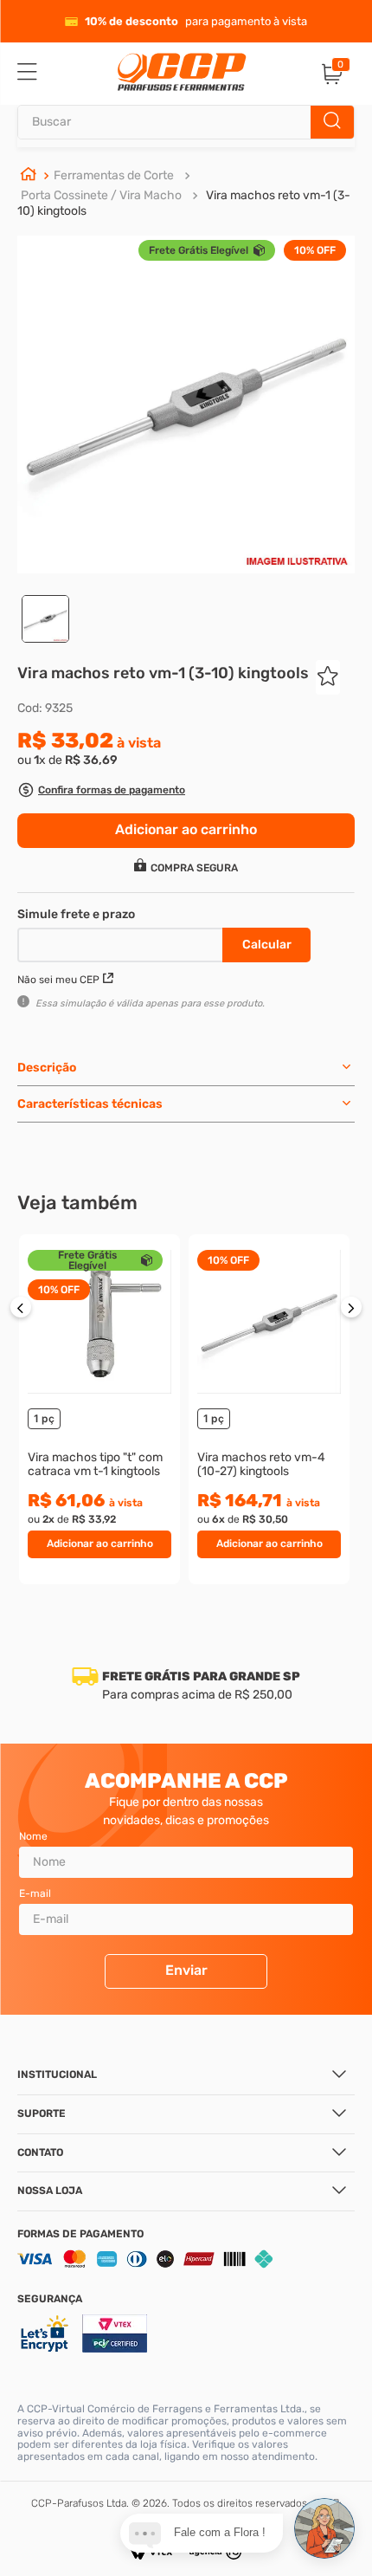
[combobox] (186, 122)
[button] (101, 792)
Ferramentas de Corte (114, 175)
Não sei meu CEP (58, 980)
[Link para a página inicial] (29, 176)
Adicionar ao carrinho (100, 1544)
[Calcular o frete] (266, 945)
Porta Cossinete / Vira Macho (101, 195)
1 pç (44, 1418)
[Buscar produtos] (332, 122)
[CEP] (122, 942)
